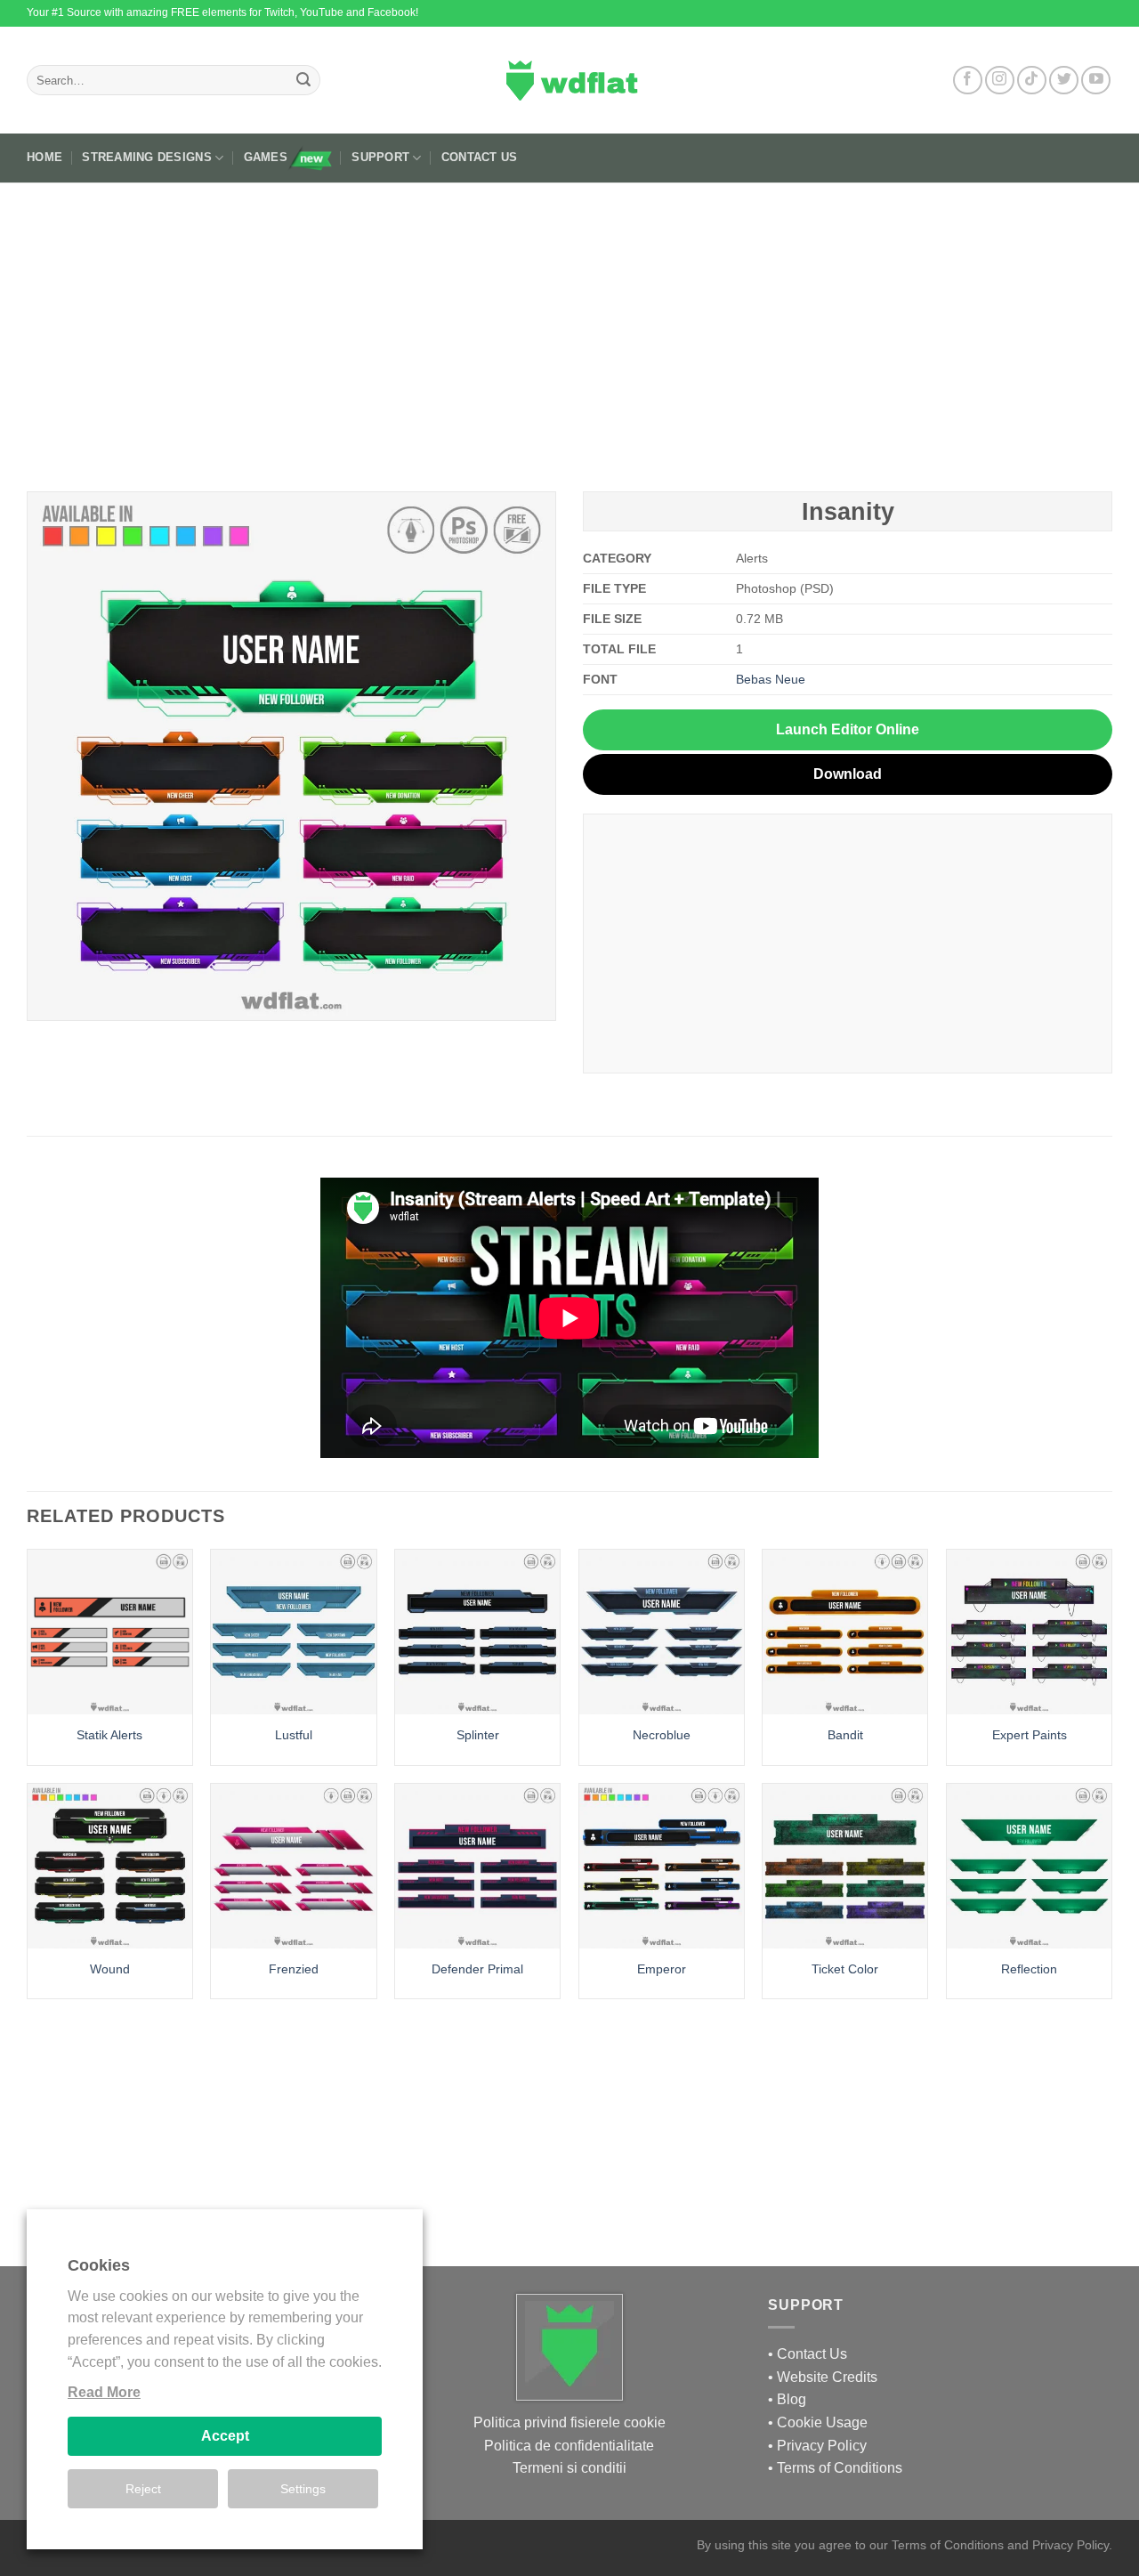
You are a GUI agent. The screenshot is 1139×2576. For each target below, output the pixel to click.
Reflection (1029, 1969)
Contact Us (480, 157)
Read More (104, 2392)
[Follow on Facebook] (968, 81)
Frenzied (294, 1969)
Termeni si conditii (569, 2468)
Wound (110, 1969)
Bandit (845, 1735)
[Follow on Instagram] (1000, 81)
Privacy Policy (822, 2446)
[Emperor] (662, 1866)
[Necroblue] (662, 1632)
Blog (792, 2399)
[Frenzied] (293, 1866)
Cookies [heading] (99, 2265)
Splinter (478, 1735)
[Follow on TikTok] (1032, 81)
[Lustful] (293, 1632)
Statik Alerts (109, 1735)
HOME (44, 157)
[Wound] (110, 1866)
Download (848, 774)
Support (380, 157)
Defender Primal (477, 1969)
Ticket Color (845, 1969)
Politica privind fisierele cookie (569, 2422)
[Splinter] (477, 1632)
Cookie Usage (822, 2422)
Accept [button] (225, 2436)
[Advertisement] (569, 330)
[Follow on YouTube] (1096, 81)
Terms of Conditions (840, 2468)
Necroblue (662, 1735)
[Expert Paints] (1029, 1632)
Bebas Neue (771, 679)
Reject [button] (143, 2489)
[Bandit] (845, 1632)
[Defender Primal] (477, 1866)
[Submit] (303, 80)
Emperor (662, 1969)
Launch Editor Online (848, 729)
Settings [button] (303, 2489)
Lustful (294, 1735)
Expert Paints (1030, 1735)
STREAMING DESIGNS (146, 157)
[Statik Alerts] (110, 1632)
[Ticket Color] (845, 1866)
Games (266, 157)
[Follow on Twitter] (1064, 81)
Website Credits (827, 2377)
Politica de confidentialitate (569, 2446)
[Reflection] (1029, 1866)
